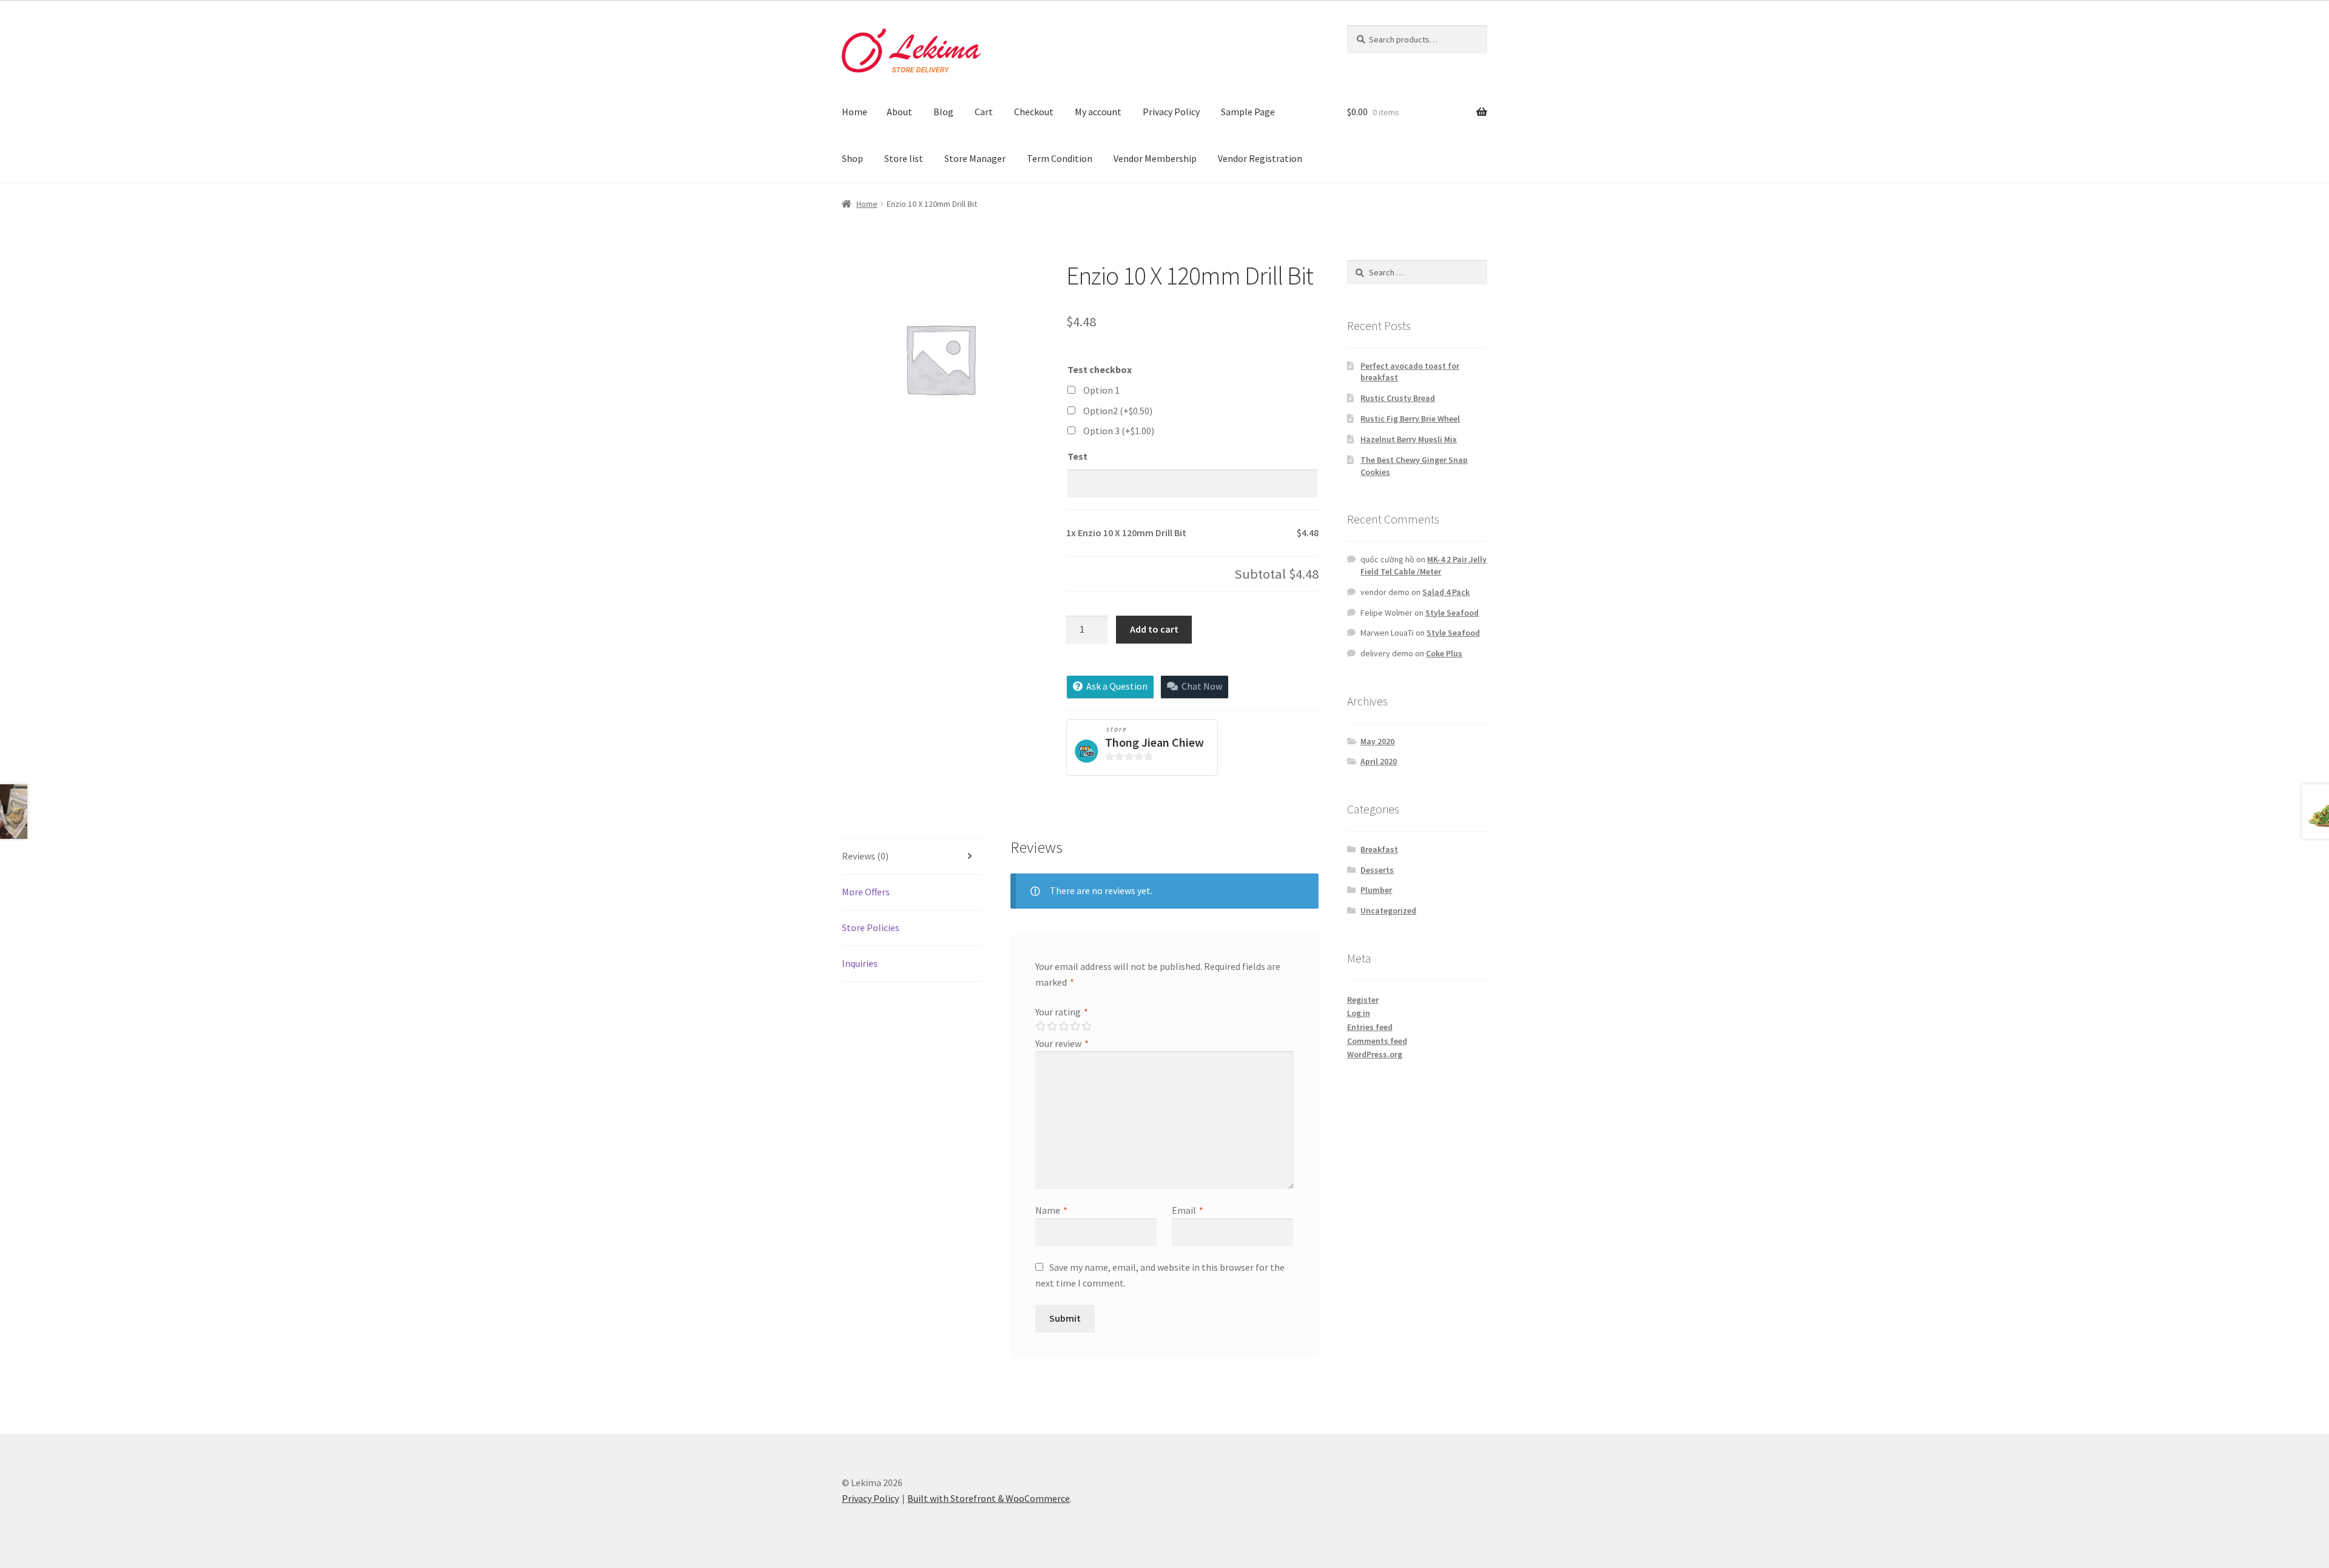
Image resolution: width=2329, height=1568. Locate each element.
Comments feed (1377, 1041)
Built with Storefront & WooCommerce (989, 1498)
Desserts (1377, 870)
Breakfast (1379, 849)
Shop (852, 158)
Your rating (1062, 1012)
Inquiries (860, 963)
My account (1098, 112)
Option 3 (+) (1119, 431)
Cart (984, 112)
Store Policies (871, 927)
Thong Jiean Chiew (1154, 742)
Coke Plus (1444, 653)
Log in (1359, 1013)
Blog (943, 112)
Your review (1062, 1043)
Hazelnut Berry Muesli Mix (1409, 439)
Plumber (1376, 890)
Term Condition (1060, 158)
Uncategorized (1388, 910)
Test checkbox (1100, 369)
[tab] (912, 857)
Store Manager (975, 158)
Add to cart (1154, 629)
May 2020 (1377, 741)
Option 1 (1101, 390)
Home (855, 112)
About (899, 112)
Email (1188, 1210)
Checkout (1034, 112)
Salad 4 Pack (1446, 592)
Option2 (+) (1118, 411)
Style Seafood (1452, 613)
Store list (904, 158)
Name (1051, 1210)
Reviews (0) (865, 856)
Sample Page (1248, 112)
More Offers (866, 892)
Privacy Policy (1171, 112)
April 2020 (1379, 761)
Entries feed (1370, 1027)
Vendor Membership (1155, 158)
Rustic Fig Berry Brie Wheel (1410, 419)
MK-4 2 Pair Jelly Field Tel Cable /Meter (1423, 565)
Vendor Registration (1260, 158)
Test (1077, 456)
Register (1363, 1000)
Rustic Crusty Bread (1398, 398)
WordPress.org (1375, 1054)
